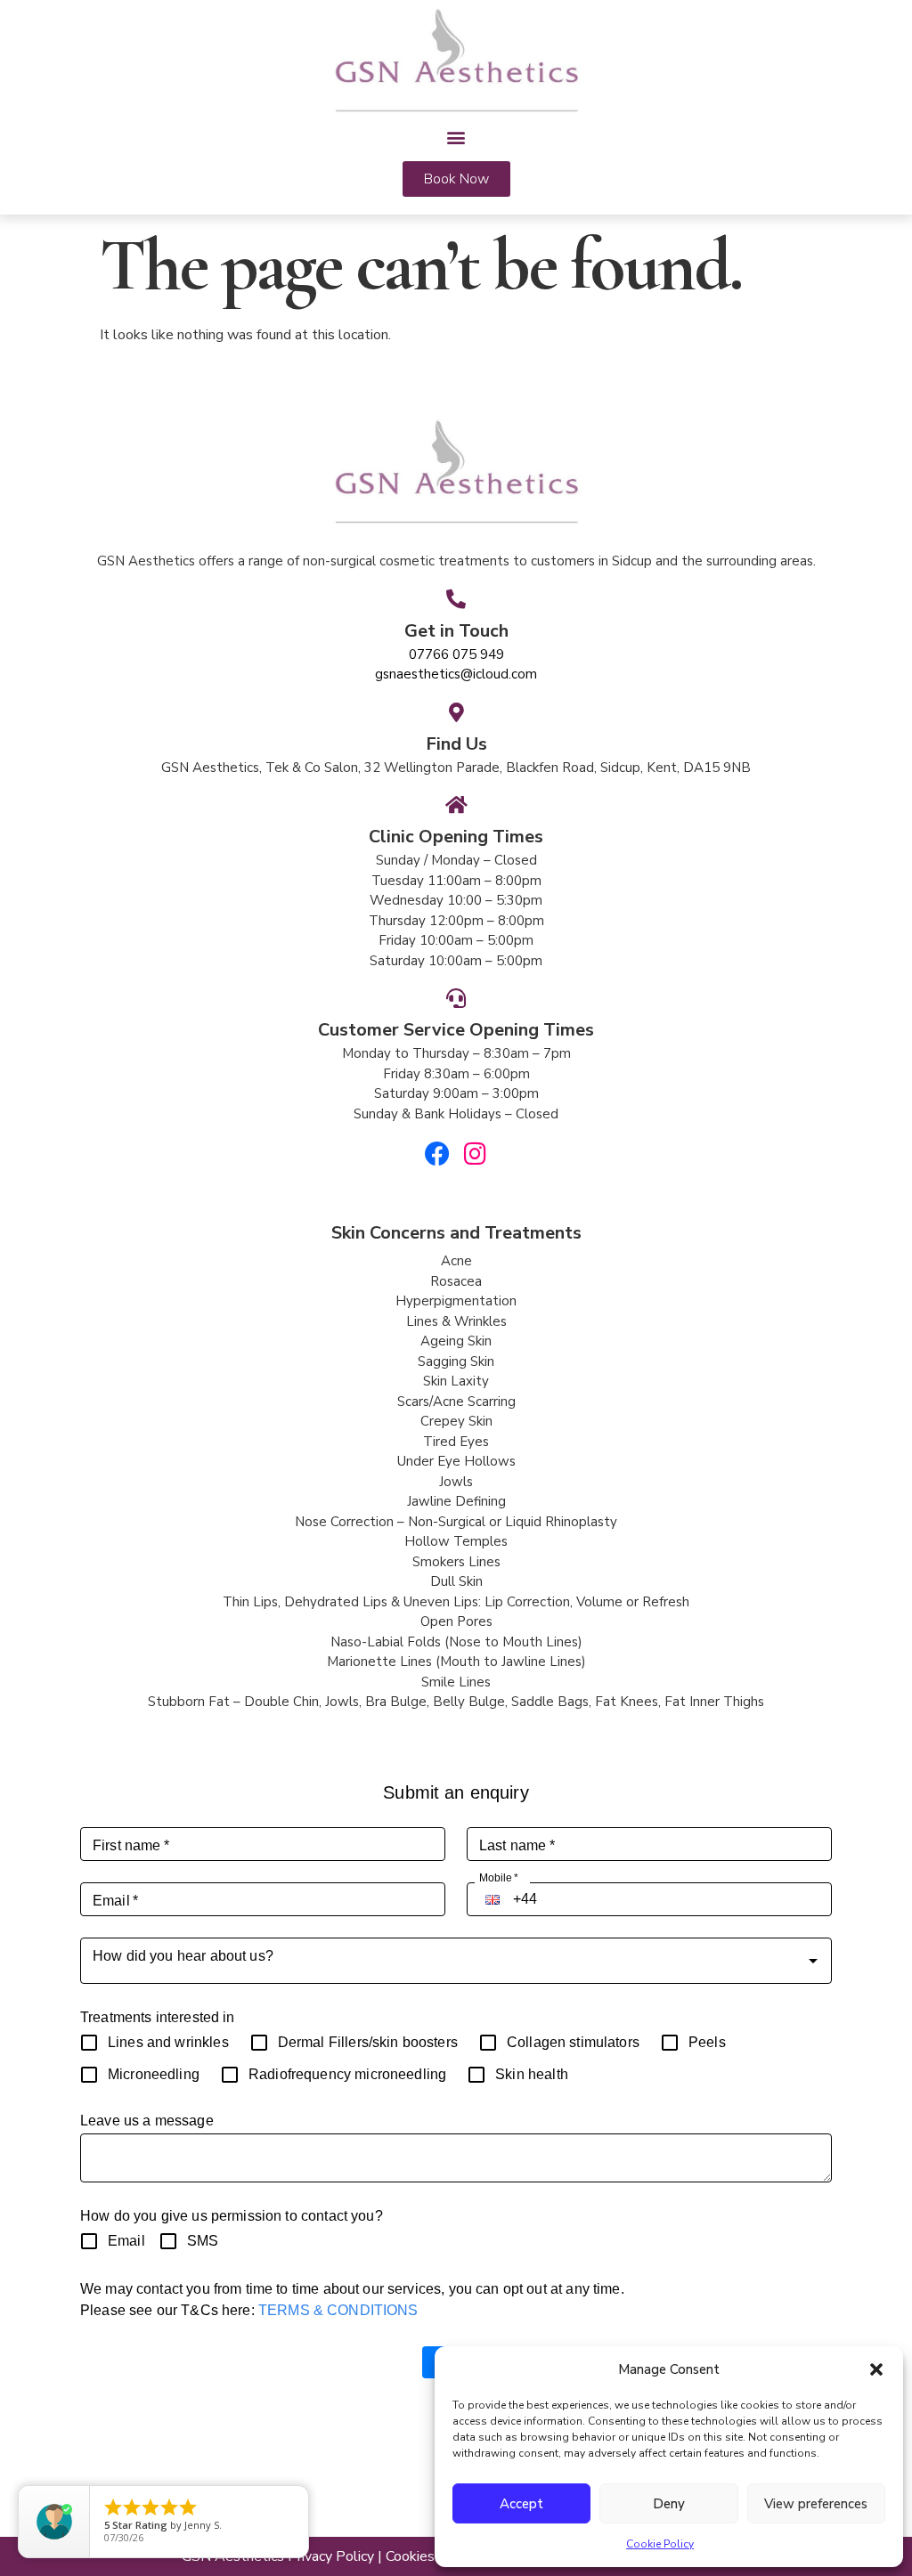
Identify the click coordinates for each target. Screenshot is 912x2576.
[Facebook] (437, 1154)
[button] (876, 2369)
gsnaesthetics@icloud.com (456, 674)
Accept (521, 2504)
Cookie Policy (660, 2544)
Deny (669, 2504)
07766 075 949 (456, 654)
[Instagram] (476, 1154)
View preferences (816, 2504)
